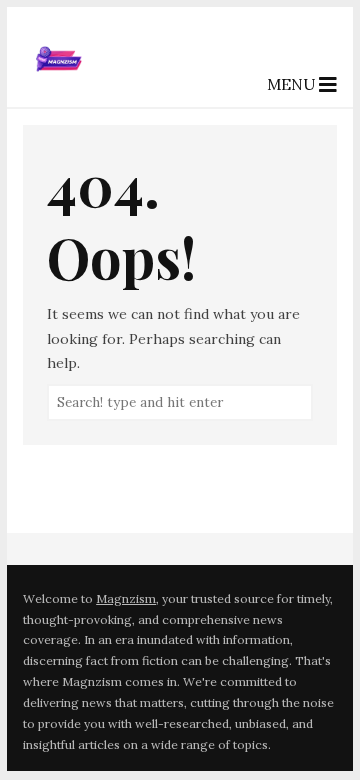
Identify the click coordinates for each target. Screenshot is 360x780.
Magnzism (126, 598)
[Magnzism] (59, 90)
